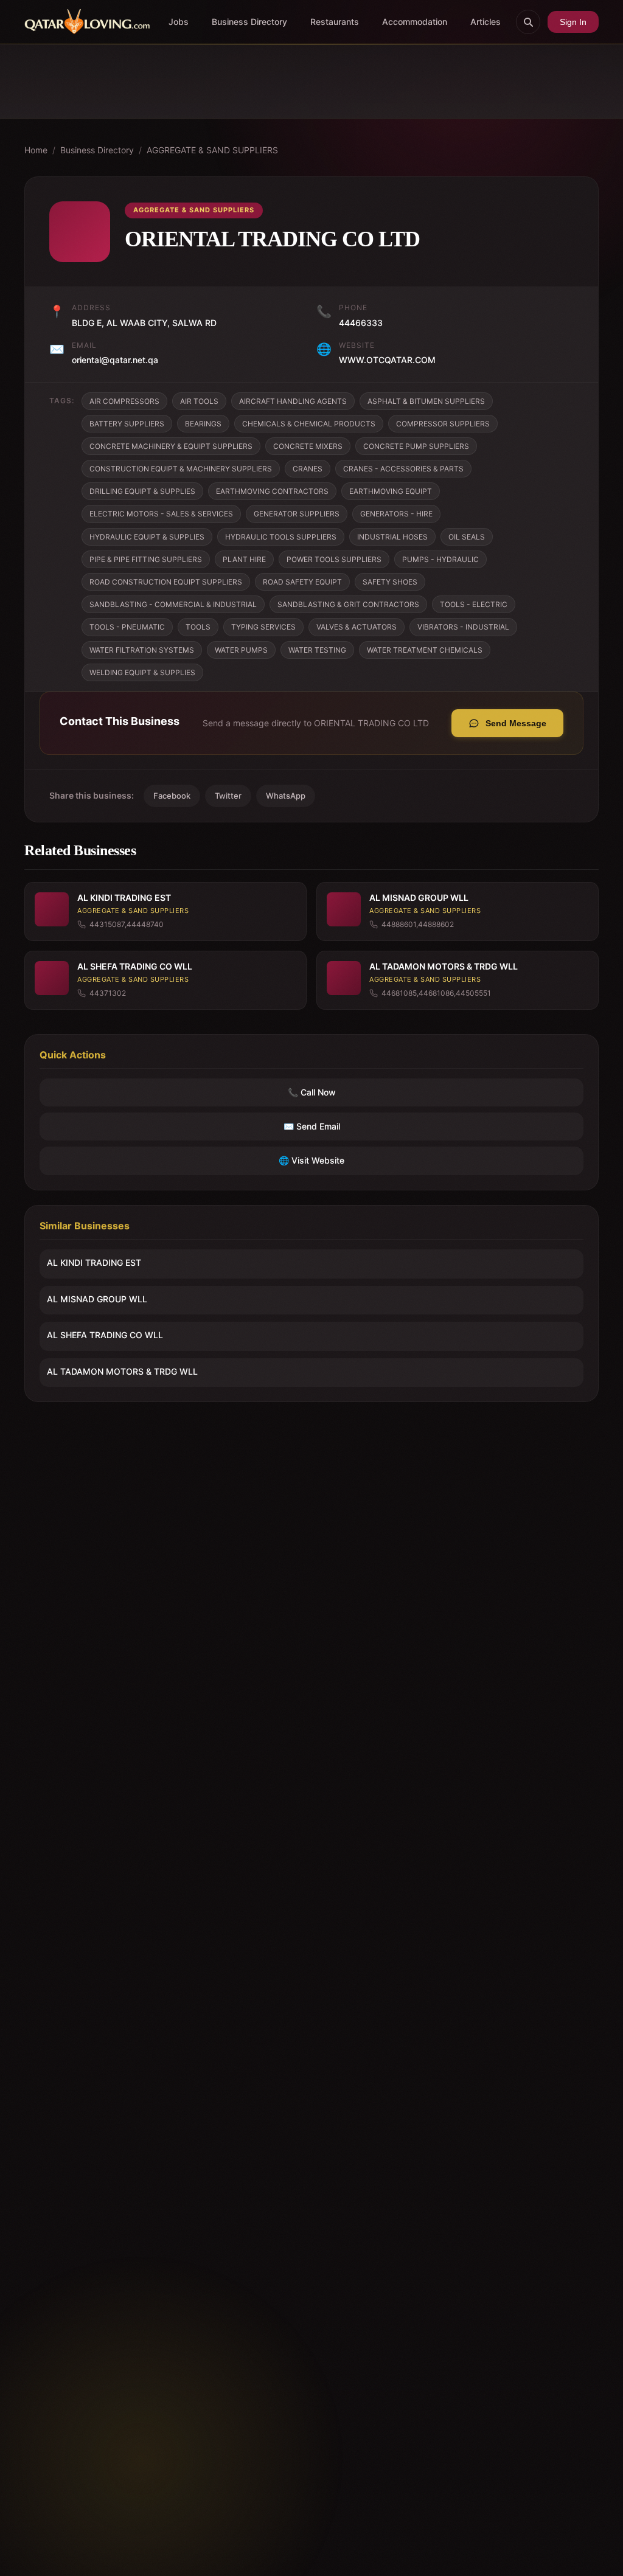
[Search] (528, 22)
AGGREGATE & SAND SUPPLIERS (212, 150)
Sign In (573, 22)
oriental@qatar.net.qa (115, 360)
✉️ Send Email (312, 1126)
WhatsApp (286, 796)
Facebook (172, 796)
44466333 (361, 323)
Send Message (516, 723)
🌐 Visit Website (311, 1160)
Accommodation (415, 22)
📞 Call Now (312, 1092)
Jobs (179, 22)
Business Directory (249, 22)
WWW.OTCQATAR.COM (387, 360)
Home (36, 150)
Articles (486, 22)
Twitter (228, 796)
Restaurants (335, 22)
